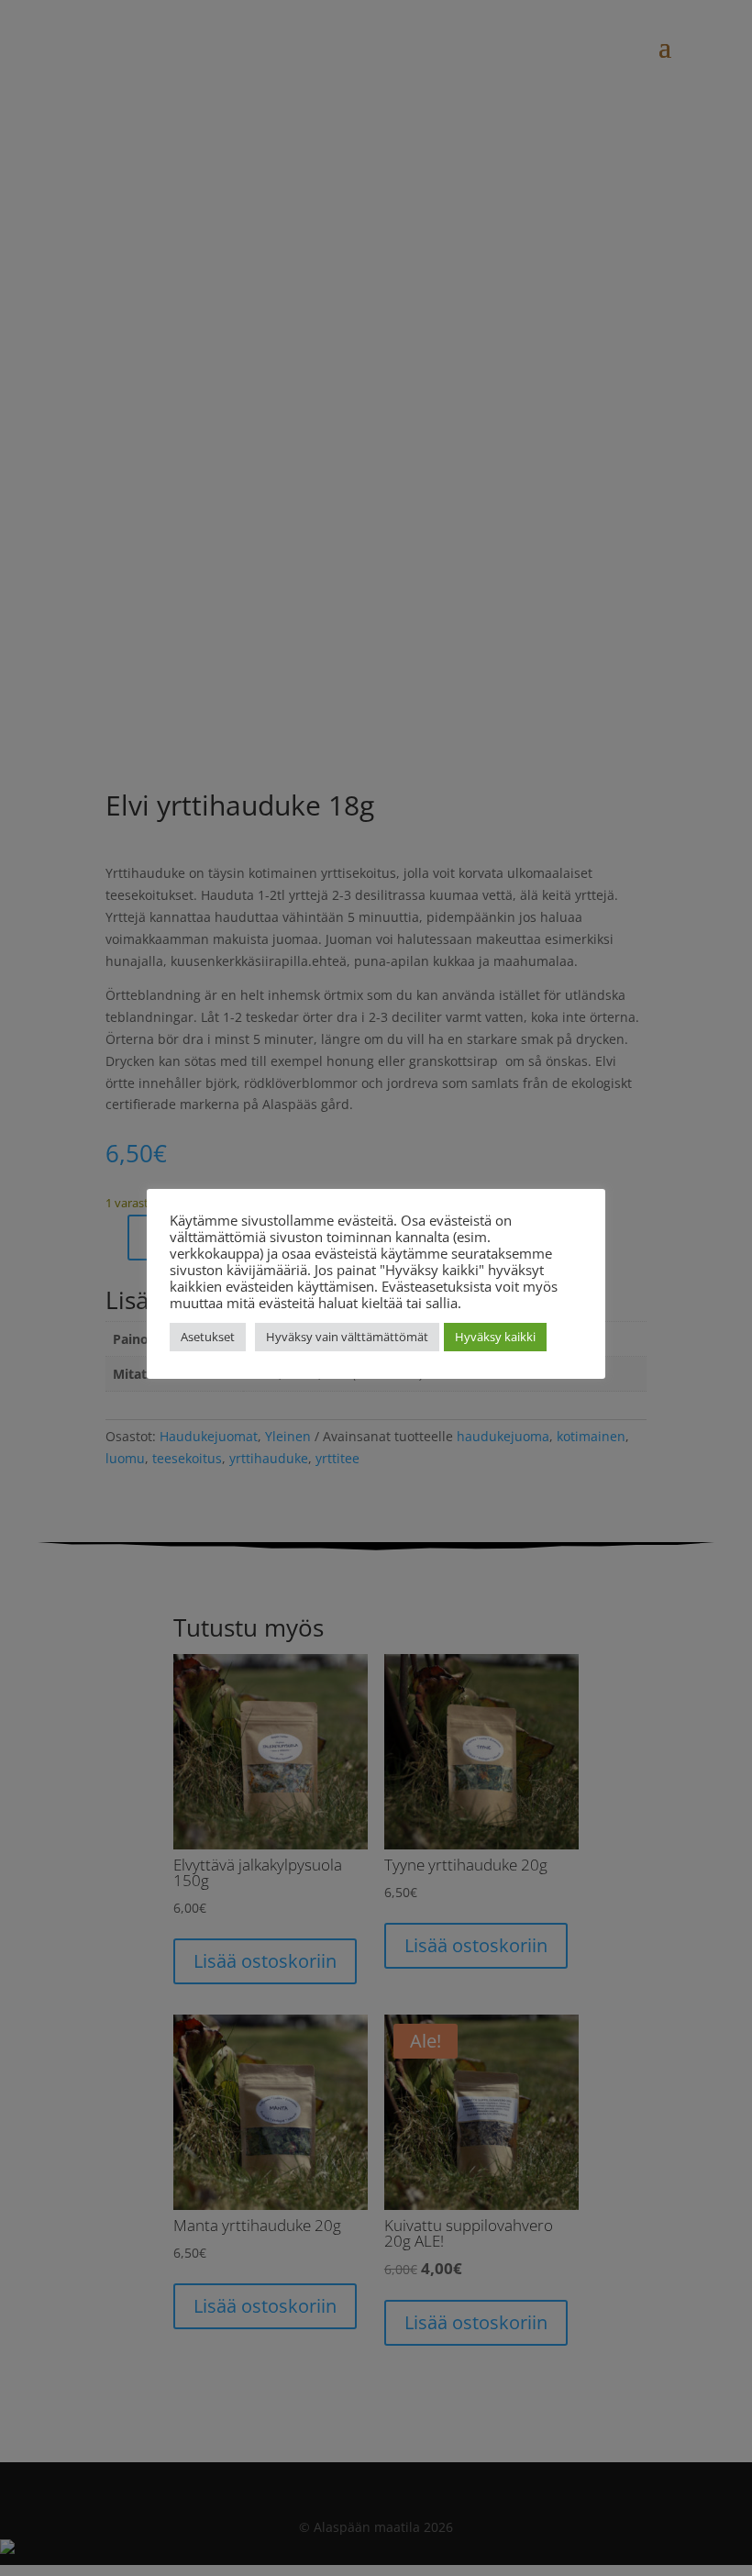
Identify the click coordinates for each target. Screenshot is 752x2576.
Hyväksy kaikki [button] (495, 1337)
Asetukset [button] (208, 1337)
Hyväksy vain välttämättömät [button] (347, 1337)
